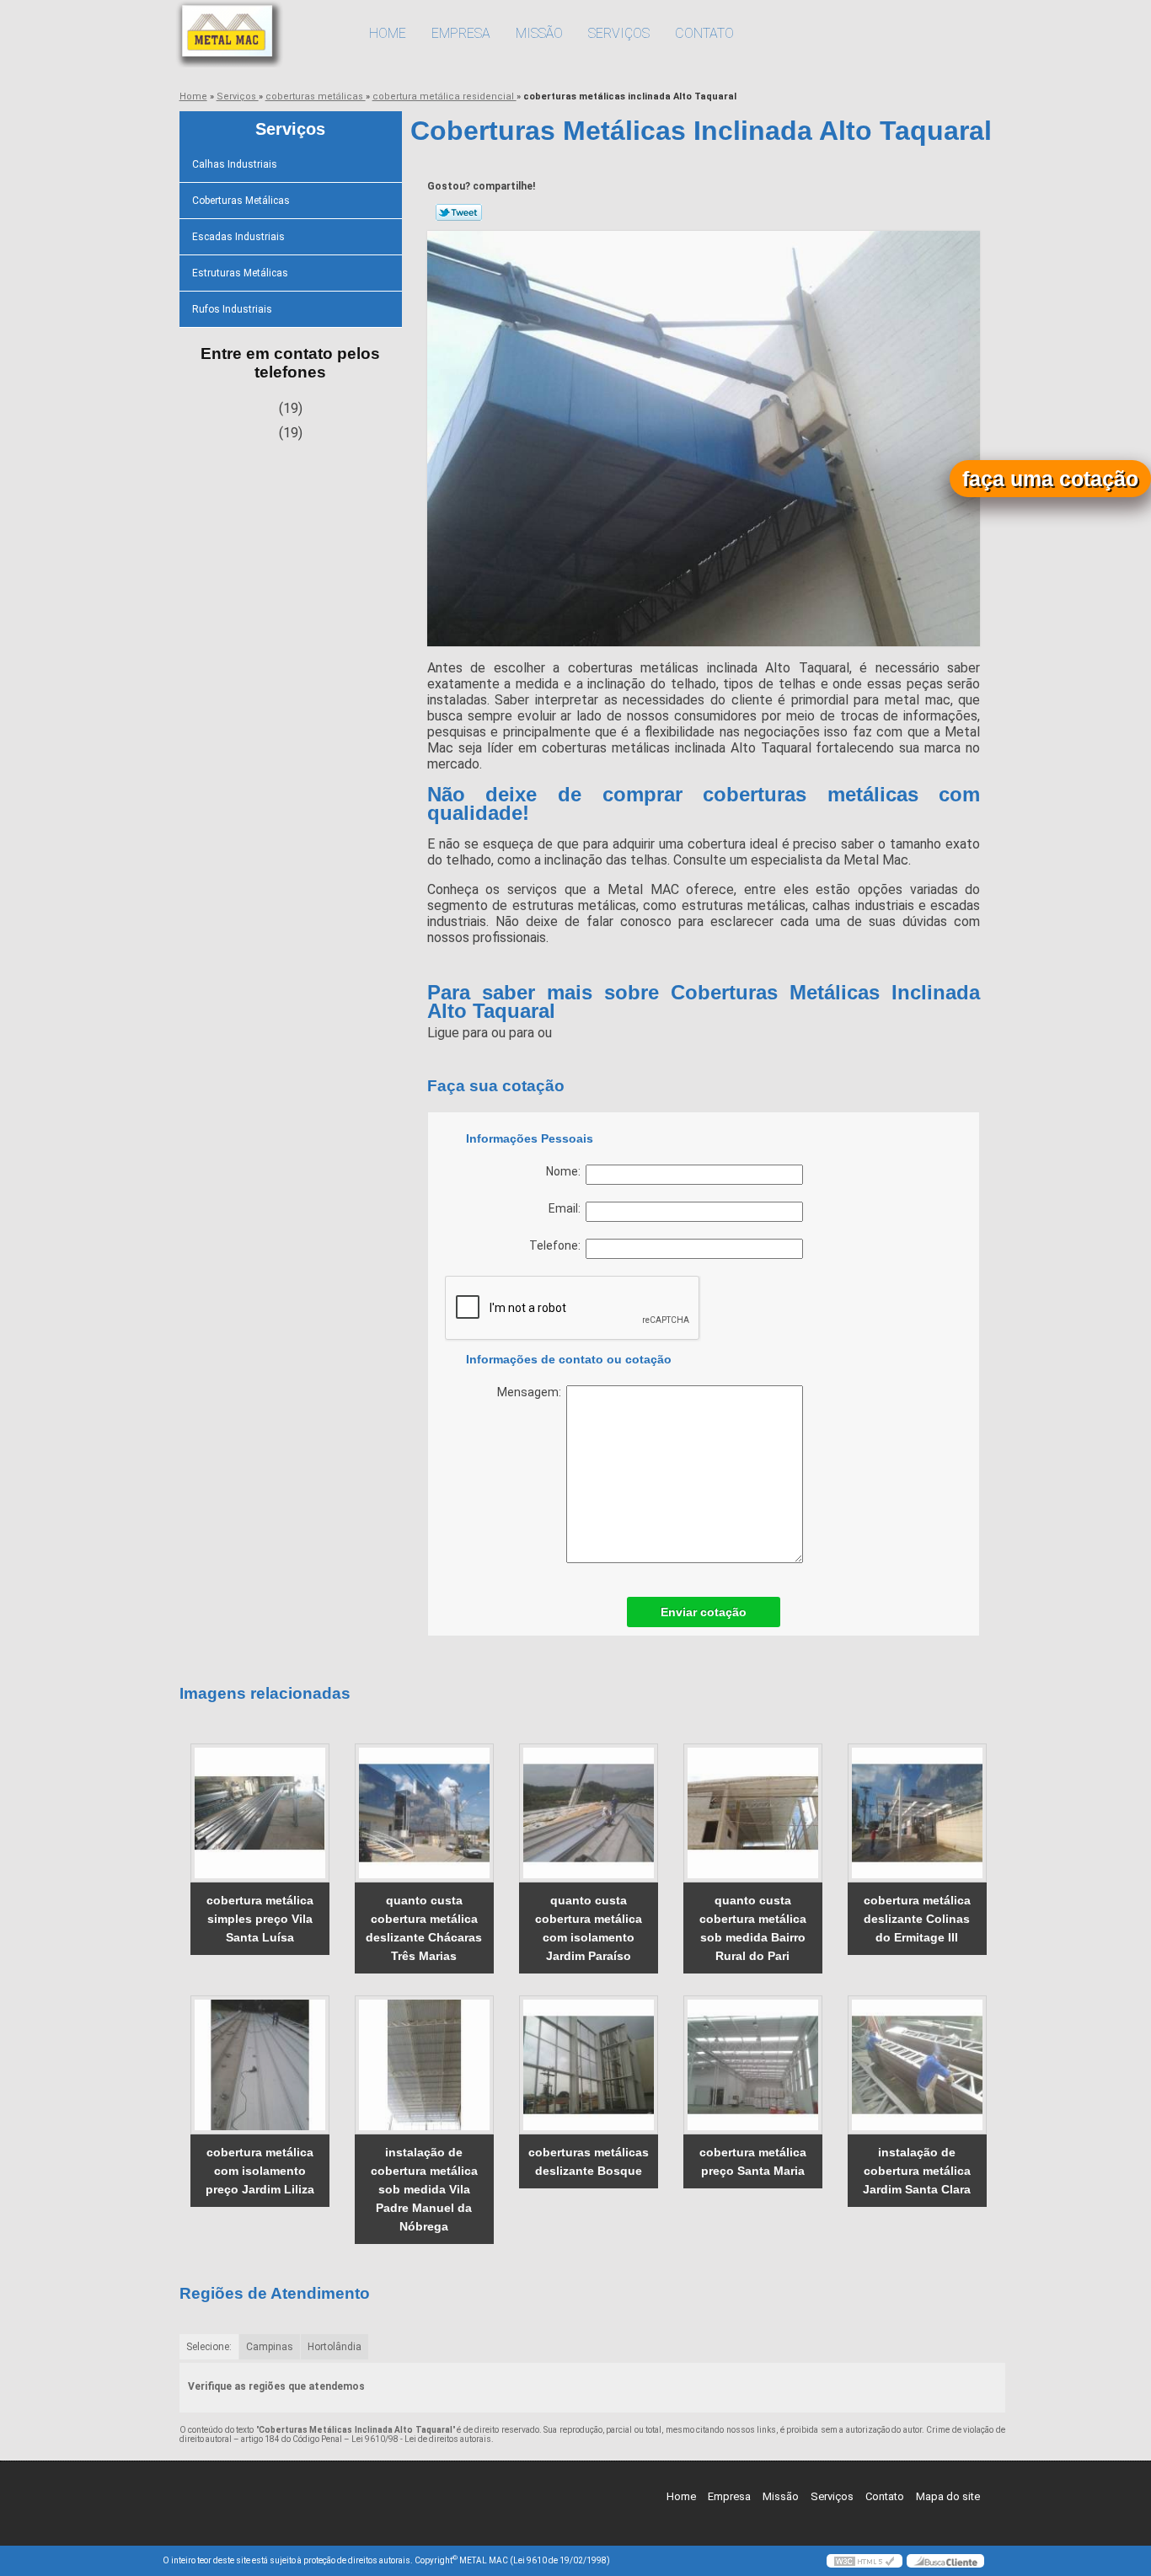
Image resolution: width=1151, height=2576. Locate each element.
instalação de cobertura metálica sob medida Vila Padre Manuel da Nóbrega (424, 2189)
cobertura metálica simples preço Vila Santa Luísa (260, 1919)
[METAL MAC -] (260, 34)
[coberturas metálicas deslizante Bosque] (589, 2065)
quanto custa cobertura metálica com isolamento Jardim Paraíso (589, 1928)
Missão (539, 33)
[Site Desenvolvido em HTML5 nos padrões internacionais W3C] (865, 2561)
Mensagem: (532, 1392)
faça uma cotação (1050, 479)
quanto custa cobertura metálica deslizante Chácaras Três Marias (424, 1928)
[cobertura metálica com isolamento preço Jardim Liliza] (260, 2065)
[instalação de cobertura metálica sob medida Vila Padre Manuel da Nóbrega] (424, 2065)
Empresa (461, 33)
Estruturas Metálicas (240, 273)
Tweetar (459, 212)
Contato (704, 33)
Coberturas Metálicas (241, 201)
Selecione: (209, 2347)
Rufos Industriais (232, 309)
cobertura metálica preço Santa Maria (753, 2161)
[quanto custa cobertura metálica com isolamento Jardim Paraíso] (589, 1813)
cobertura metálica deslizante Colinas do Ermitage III (917, 1919)
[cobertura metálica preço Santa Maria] (753, 2065)
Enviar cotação (704, 1612)
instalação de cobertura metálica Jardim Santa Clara (917, 2171)
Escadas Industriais (238, 237)
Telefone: (557, 1245)
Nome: (566, 1171)
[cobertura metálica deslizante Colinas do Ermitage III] (917, 1813)
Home (388, 33)
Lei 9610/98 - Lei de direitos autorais (421, 2439)
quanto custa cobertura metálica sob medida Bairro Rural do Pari (753, 1928)
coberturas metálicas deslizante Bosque (589, 2161)
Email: (567, 1208)
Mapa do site (948, 2496)
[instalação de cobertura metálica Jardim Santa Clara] (917, 2065)
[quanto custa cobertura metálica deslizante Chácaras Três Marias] (424, 1813)
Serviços (619, 33)
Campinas (270, 2347)
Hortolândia (335, 2347)
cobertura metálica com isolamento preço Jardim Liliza (260, 2171)
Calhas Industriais (235, 164)
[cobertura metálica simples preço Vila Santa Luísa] (260, 1813)
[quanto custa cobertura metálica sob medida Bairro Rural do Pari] (753, 1813)
